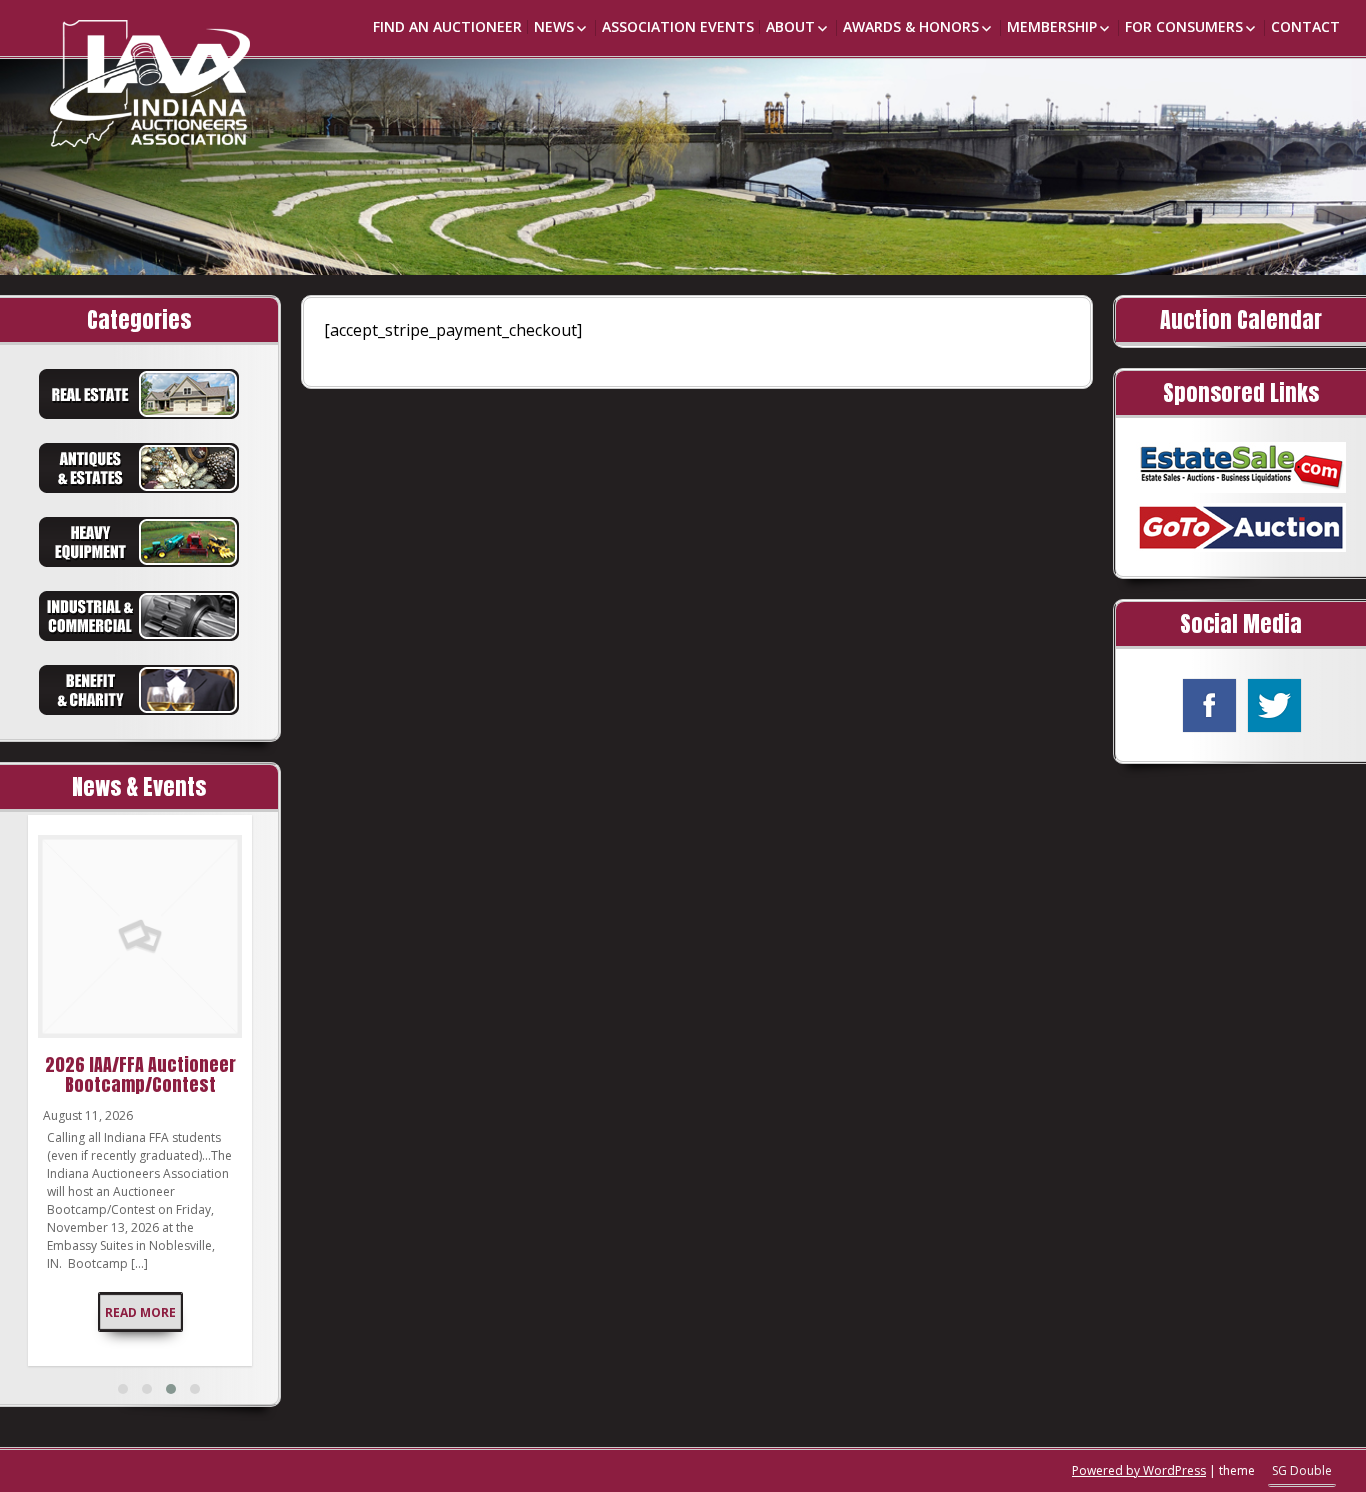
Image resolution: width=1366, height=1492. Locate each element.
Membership (1052, 26)
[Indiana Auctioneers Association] (120, 73)
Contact (1305, 26)
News (554, 26)
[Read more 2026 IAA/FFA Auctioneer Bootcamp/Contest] (140, 937)
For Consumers (1184, 26)
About (790, 26)
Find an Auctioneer (447, 26)
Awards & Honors (911, 26)
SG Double (1302, 1470)
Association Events (678, 26)
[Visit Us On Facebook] (1208, 703)
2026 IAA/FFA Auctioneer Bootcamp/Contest (140, 1074)
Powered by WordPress (1139, 1470)
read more (140, 1312)
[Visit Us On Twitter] (1273, 703)
